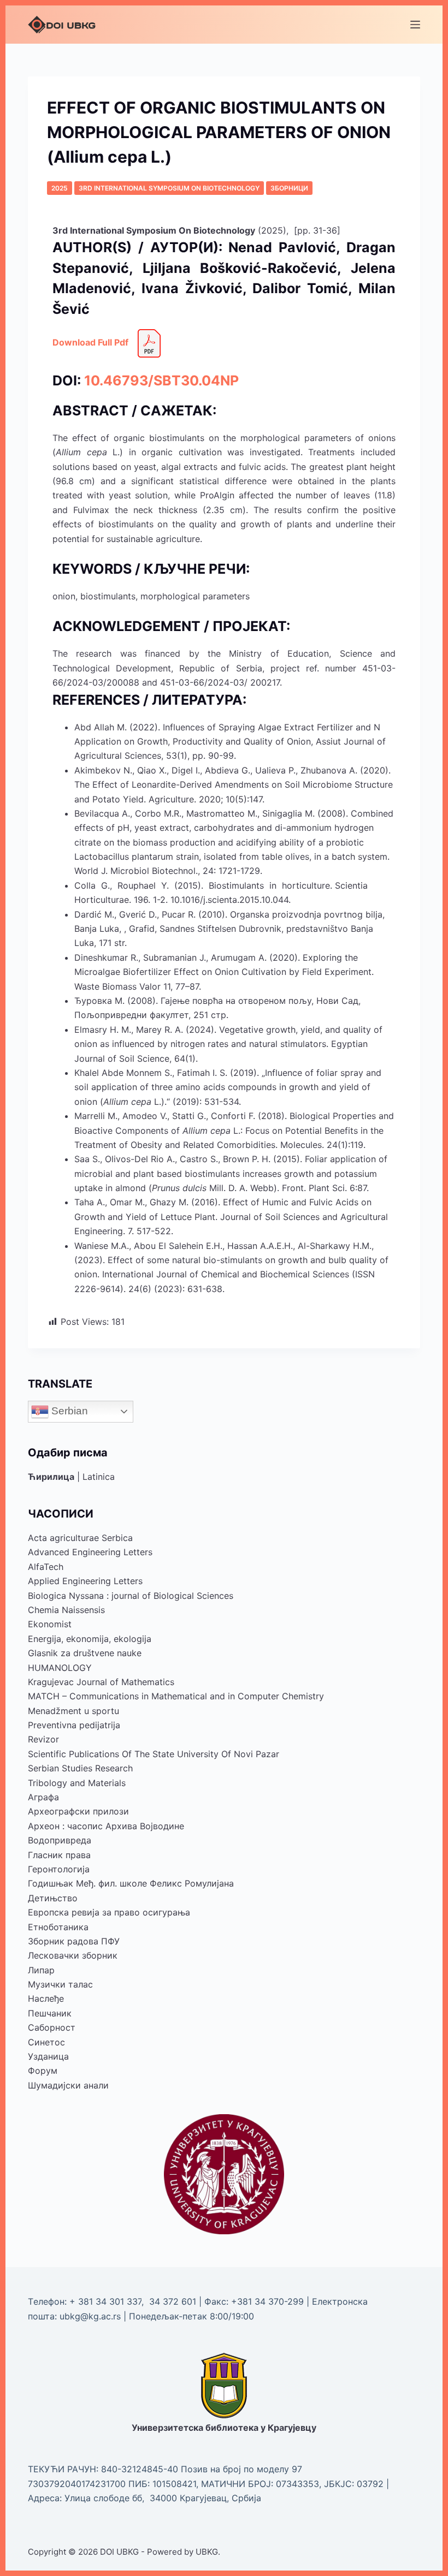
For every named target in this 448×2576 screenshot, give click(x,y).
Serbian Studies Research (80, 1768)
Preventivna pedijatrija (74, 1725)
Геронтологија (59, 1869)
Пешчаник (50, 2013)
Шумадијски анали (68, 2085)
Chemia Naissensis (66, 1610)
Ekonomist (50, 1624)
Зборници (289, 188)
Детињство (53, 1898)
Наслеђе (46, 1998)
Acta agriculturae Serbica (80, 1538)
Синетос (46, 2042)
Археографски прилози (78, 1811)
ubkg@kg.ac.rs (90, 2316)
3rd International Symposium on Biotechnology (169, 188)
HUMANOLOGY (60, 1668)
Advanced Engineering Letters (90, 1552)
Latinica (99, 1477)
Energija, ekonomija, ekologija (90, 1639)
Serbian (68, 1411)
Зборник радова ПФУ (74, 1941)
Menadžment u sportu (73, 1711)
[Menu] (415, 25)
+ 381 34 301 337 (105, 2301)
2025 (60, 188)
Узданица (48, 2056)
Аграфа (43, 1797)
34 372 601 (174, 2301)
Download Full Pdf (90, 342)
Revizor (43, 1739)
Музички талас (60, 1984)
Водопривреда (60, 1840)
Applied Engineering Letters (85, 1581)
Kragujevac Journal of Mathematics (101, 1682)
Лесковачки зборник (73, 1955)
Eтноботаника (58, 1927)
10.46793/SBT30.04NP (161, 380)
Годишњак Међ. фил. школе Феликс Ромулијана (131, 1883)
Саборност (52, 2027)
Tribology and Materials (77, 1783)
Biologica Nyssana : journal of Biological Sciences (131, 1596)
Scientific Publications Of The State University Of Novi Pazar (154, 1754)
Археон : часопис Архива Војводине (106, 1826)
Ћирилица (51, 1477)
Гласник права (59, 1855)
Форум (43, 2071)
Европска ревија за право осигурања (109, 1912)
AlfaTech (46, 1567)
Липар (41, 1970)
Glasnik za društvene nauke (85, 1653)
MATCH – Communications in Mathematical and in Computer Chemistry (176, 1696)
